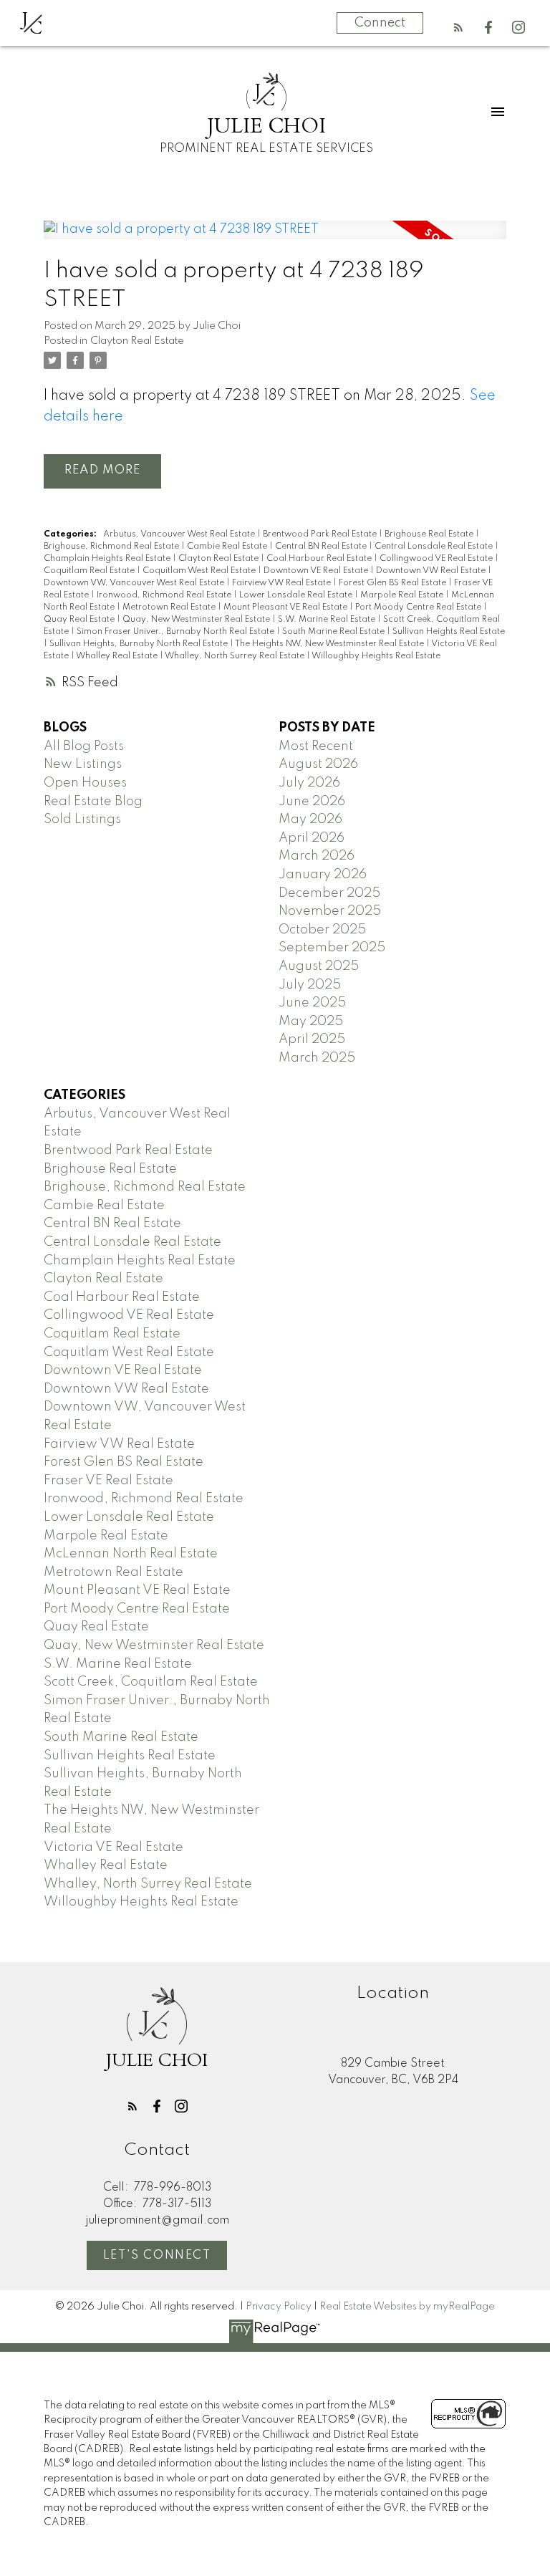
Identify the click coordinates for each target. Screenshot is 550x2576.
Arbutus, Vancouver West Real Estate (180, 534)
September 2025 (332, 948)
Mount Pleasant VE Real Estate (286, 607)
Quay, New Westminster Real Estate (197, 620)
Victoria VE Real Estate (114, 1847)
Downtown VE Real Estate (317, 571)
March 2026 (317, 856)
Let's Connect (157, 2256)
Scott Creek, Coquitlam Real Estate (151, 1682)
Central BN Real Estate (322, 547)
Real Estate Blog (93, 802)
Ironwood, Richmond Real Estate (165, 595)
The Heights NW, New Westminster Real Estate (331, 644)
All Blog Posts (84, 746)
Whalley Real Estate (118, 656)
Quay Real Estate (80, 620)
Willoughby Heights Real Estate (376, 656)
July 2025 (310, 985)
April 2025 (312, 1039)
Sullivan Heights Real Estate (449, 632)
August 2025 (319, 966)
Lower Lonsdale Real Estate (297, 595)
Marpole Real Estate (403, 595)
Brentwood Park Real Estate (321, 534)
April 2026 (312, 838)
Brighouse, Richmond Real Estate (112, 547)
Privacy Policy (279, 2307)
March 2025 (317, 1058)
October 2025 (322, 930)
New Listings (83, 764)
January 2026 (323, 875)
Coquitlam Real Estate (90, 571)
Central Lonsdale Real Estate (435, 547)
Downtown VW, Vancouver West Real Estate (135, 583)
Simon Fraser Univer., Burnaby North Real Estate (177, 632)
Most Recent (316, 746)
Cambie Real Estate (228, 547)
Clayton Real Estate (137, 341)
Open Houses (85, 783)
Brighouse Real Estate (430, 534)
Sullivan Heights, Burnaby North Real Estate (140, 644)
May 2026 (310, 820)
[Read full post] (275, 239)
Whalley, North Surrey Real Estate (236, 656)
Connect (380, 23)
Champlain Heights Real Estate (108, 559)
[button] (458, 27)
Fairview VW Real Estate (283, 583)
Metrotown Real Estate (170, 607)
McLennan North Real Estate (131, 1554)
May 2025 (311, 1022)
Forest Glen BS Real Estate (394, 583)
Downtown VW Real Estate (432, 571)
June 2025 (312, 1003)
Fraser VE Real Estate (108, 1481)
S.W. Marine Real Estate (328, 620)
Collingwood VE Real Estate (437, 559)
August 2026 (318, 764)
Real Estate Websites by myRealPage (407, 2307)
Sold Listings (82, 820)
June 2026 (312, 802)
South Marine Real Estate (334, 632)
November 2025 (330, 911)
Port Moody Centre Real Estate (419, 607)
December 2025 (329, 893)
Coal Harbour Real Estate (320, 559)
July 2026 (309, 783)
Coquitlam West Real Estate (200, 571)
